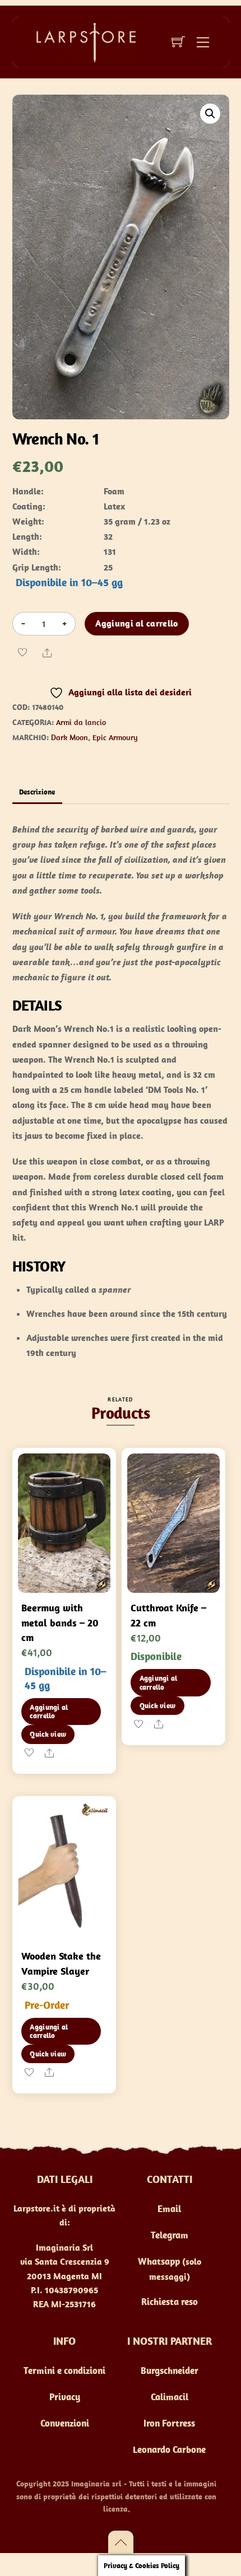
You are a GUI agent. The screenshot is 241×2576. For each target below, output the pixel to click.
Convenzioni (65, 2423)
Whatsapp (159, 2261)
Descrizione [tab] (37, 792)
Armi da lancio (81, 722)
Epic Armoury (115, 737)
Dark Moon (69, 737)
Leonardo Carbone (169, 2449)
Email (169, 2209)
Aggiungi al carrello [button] (49, 1712)
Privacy (65, 2397)
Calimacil (170, 2397)
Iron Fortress (169, 2423)
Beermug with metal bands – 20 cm (60, 1623)
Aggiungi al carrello (136, 623)
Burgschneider (170, 2371)
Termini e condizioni (64, 2371)
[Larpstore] (82, 41)
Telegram (170, 2235)
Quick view (48, 1734)
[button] (210, 114)
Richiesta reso (170, 2302)
